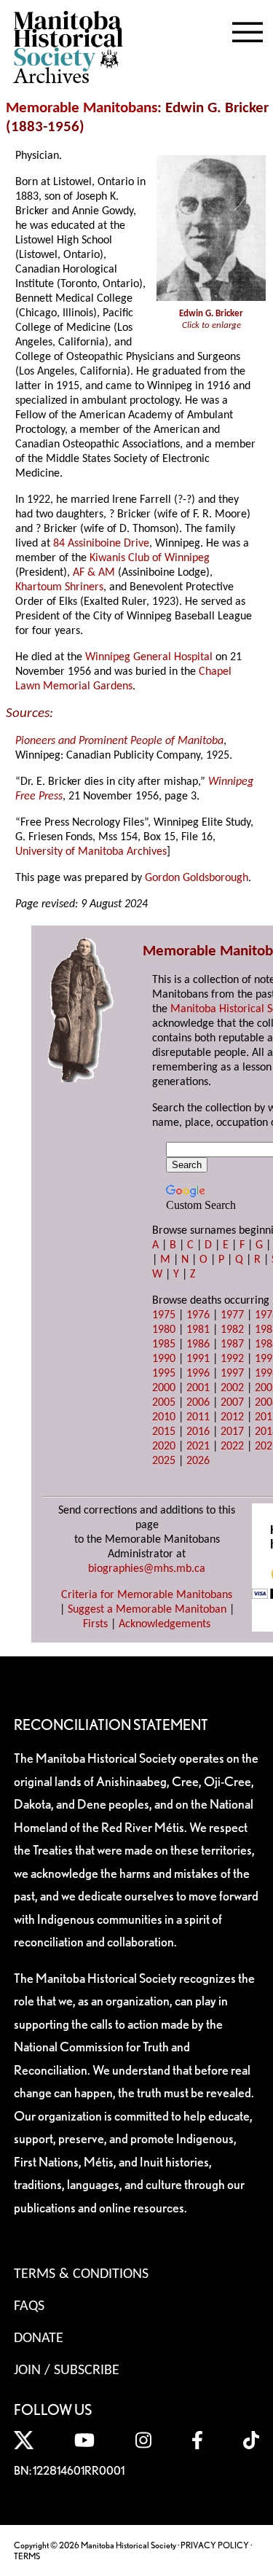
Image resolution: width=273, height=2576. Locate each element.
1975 (164, 1315)
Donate (39, 2338)
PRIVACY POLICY (215, 2545)
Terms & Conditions (81, 2274)
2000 (164, 1388)
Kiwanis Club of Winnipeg (150, 558)
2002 (232, 1388)
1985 (164, 1344)
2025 (164, 1461)
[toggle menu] (248, 29)
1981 (198, 1330)
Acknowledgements (165, 1624)
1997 (232, 1374)
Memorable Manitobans (82, 108)
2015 (164, 1432)
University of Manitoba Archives (91, 852)
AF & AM (94, 573)
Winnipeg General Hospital (149, 657)
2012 (232, 1417)
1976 (198, 1315)
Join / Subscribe (67, 2371)
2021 (198, 1446)
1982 (232, 1330)
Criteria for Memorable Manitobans (147, 1595)
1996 (198, 1374)
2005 (164, 1403)
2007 (232, 1403)
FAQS (29, 2306)
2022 (232, 1446)
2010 (164, 1417)
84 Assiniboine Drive (101, 544)
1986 (198, 1344)
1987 (232, 1344)
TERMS (27, 2556)
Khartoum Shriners (59, 587)
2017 (232, 1432)
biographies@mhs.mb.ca (147, 1569)
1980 (164, 1330)
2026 (198, 1461)
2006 (198, 1403)
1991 (198, 1359)
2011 (198, 1417)
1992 (232, 1359)
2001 (198, 1388)
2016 (198, 1432)
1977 (232, 1315)
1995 (164, 1374)
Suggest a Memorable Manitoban (147, 1610)
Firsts (95, 1624)
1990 (164, 1359)
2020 (164, 1446)
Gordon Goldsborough (197, 878)
